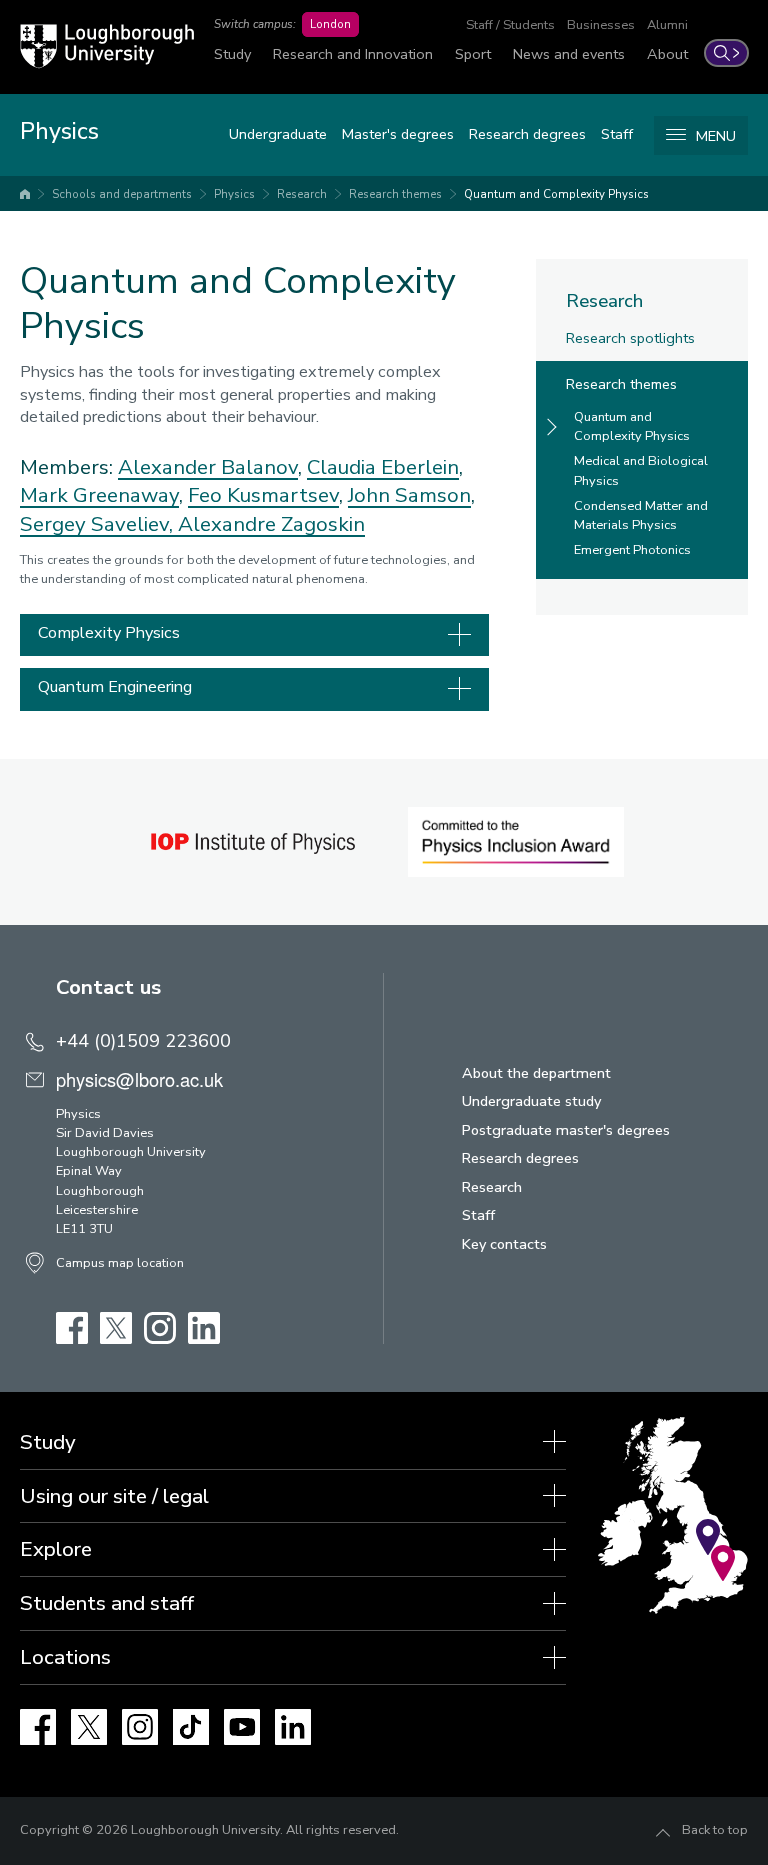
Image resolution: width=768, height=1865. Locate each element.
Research (302, 194)
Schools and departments (122, 194)
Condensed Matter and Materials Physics (641, 515)
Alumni (667, 25)
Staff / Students (510, 25)
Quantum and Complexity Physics (556, 194)
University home (25, 194)
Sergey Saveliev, (99, 524)
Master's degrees (398, 134)
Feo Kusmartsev (263, 495)
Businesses (601, 25)
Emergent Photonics (632, 550)
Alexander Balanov (208, 467)
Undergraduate (278, 134)
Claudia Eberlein (383, 467)
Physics (234, 194)
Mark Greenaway (99, 495)
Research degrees (527, 134)
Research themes (395, 194)
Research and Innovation (353, 54)
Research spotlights (630, 338)
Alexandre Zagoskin (271, 524)
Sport (473, 54)
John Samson (409, 495)
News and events (569, 54)
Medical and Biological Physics (641, 470)
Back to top (715, 1830)
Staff (617, 134)
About (667, 54)
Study (232, 54)
